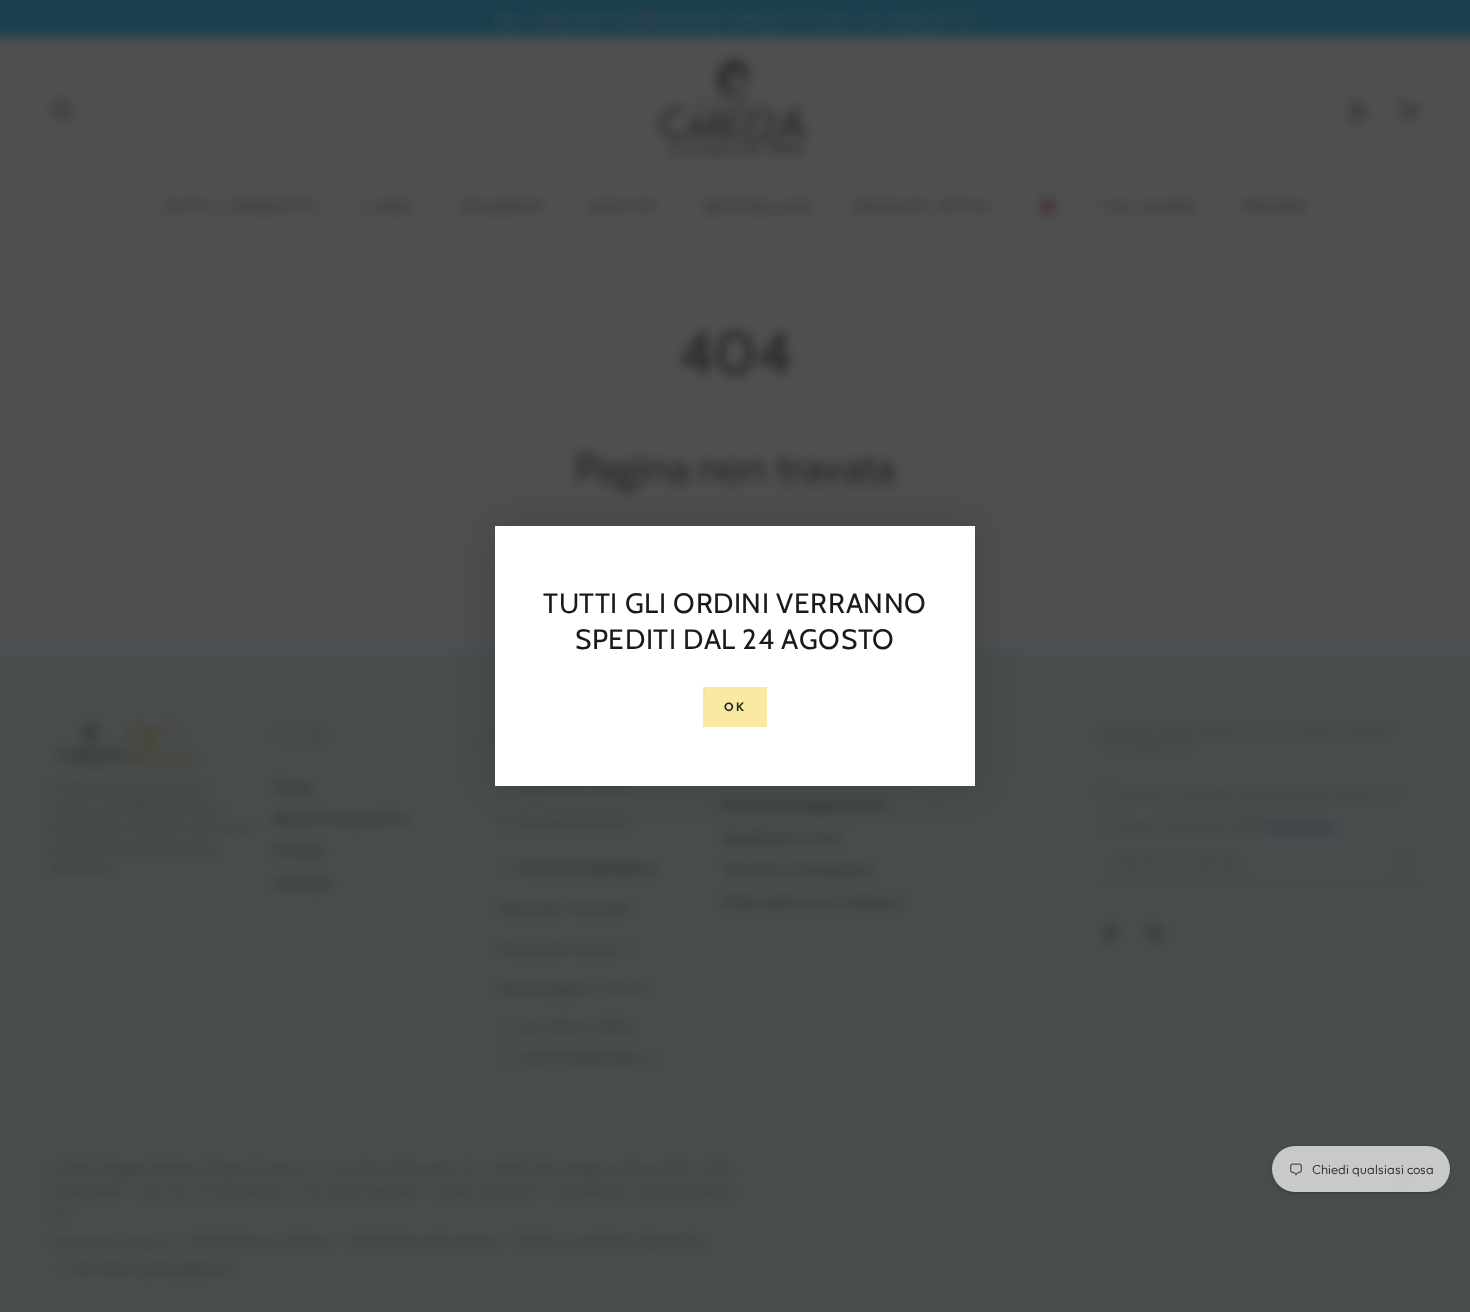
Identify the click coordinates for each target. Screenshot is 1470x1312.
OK (735, 706)
